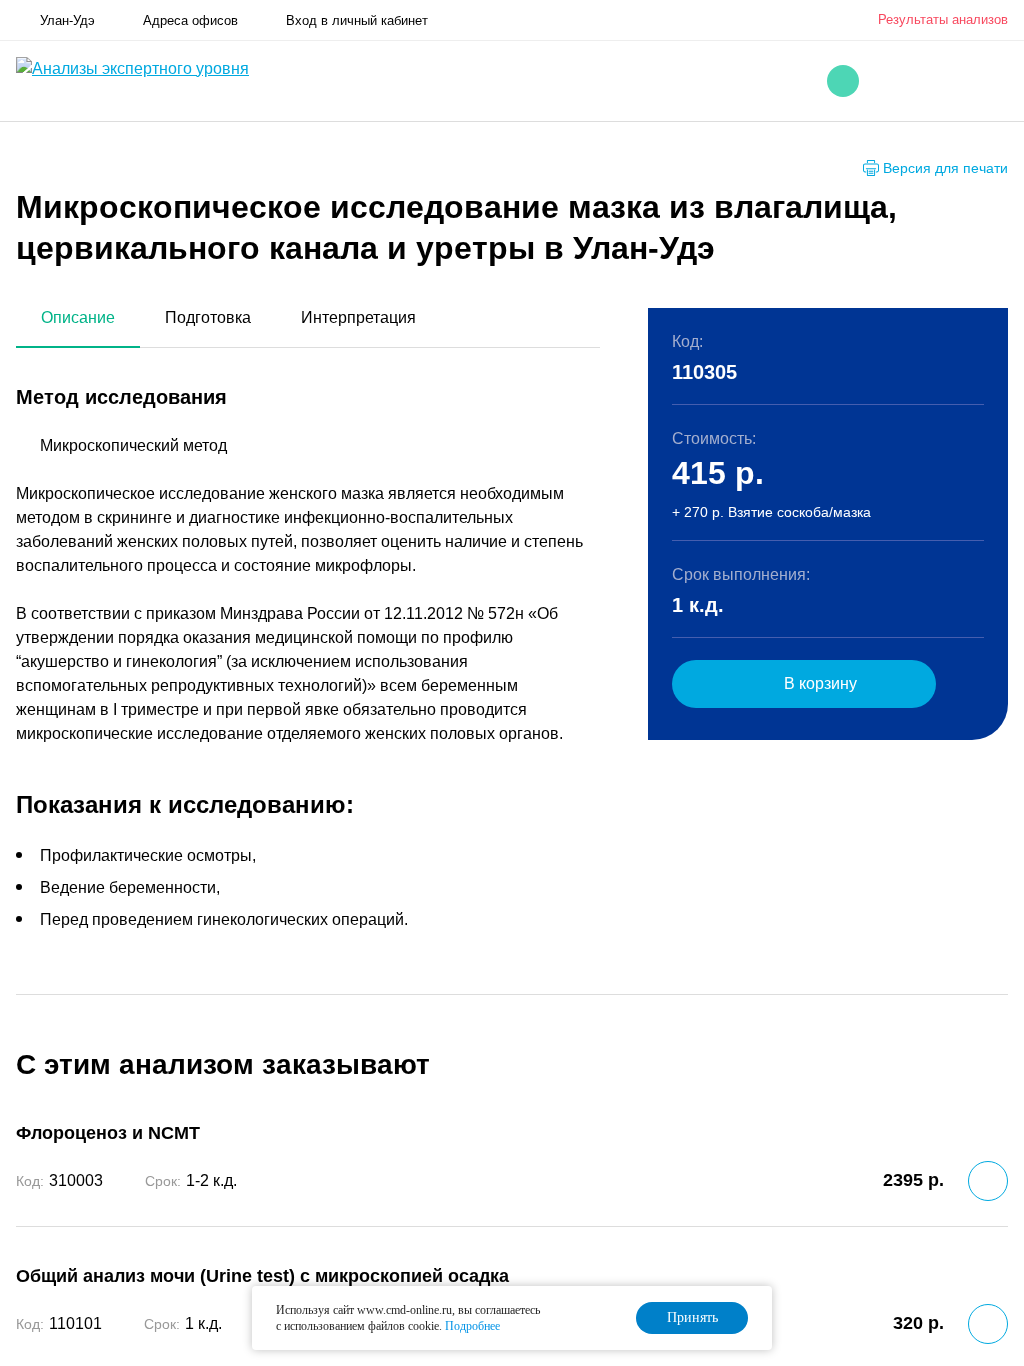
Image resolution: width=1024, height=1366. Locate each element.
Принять (692, 1317)
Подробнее (472, 1326)
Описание (78, 317)
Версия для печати (945, 168)
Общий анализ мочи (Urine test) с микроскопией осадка (262, 1276)
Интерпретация (358, 317)
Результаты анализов (943, 19)
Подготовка (208, 317)
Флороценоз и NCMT (108, 1133)
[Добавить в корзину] (988, 1181)
